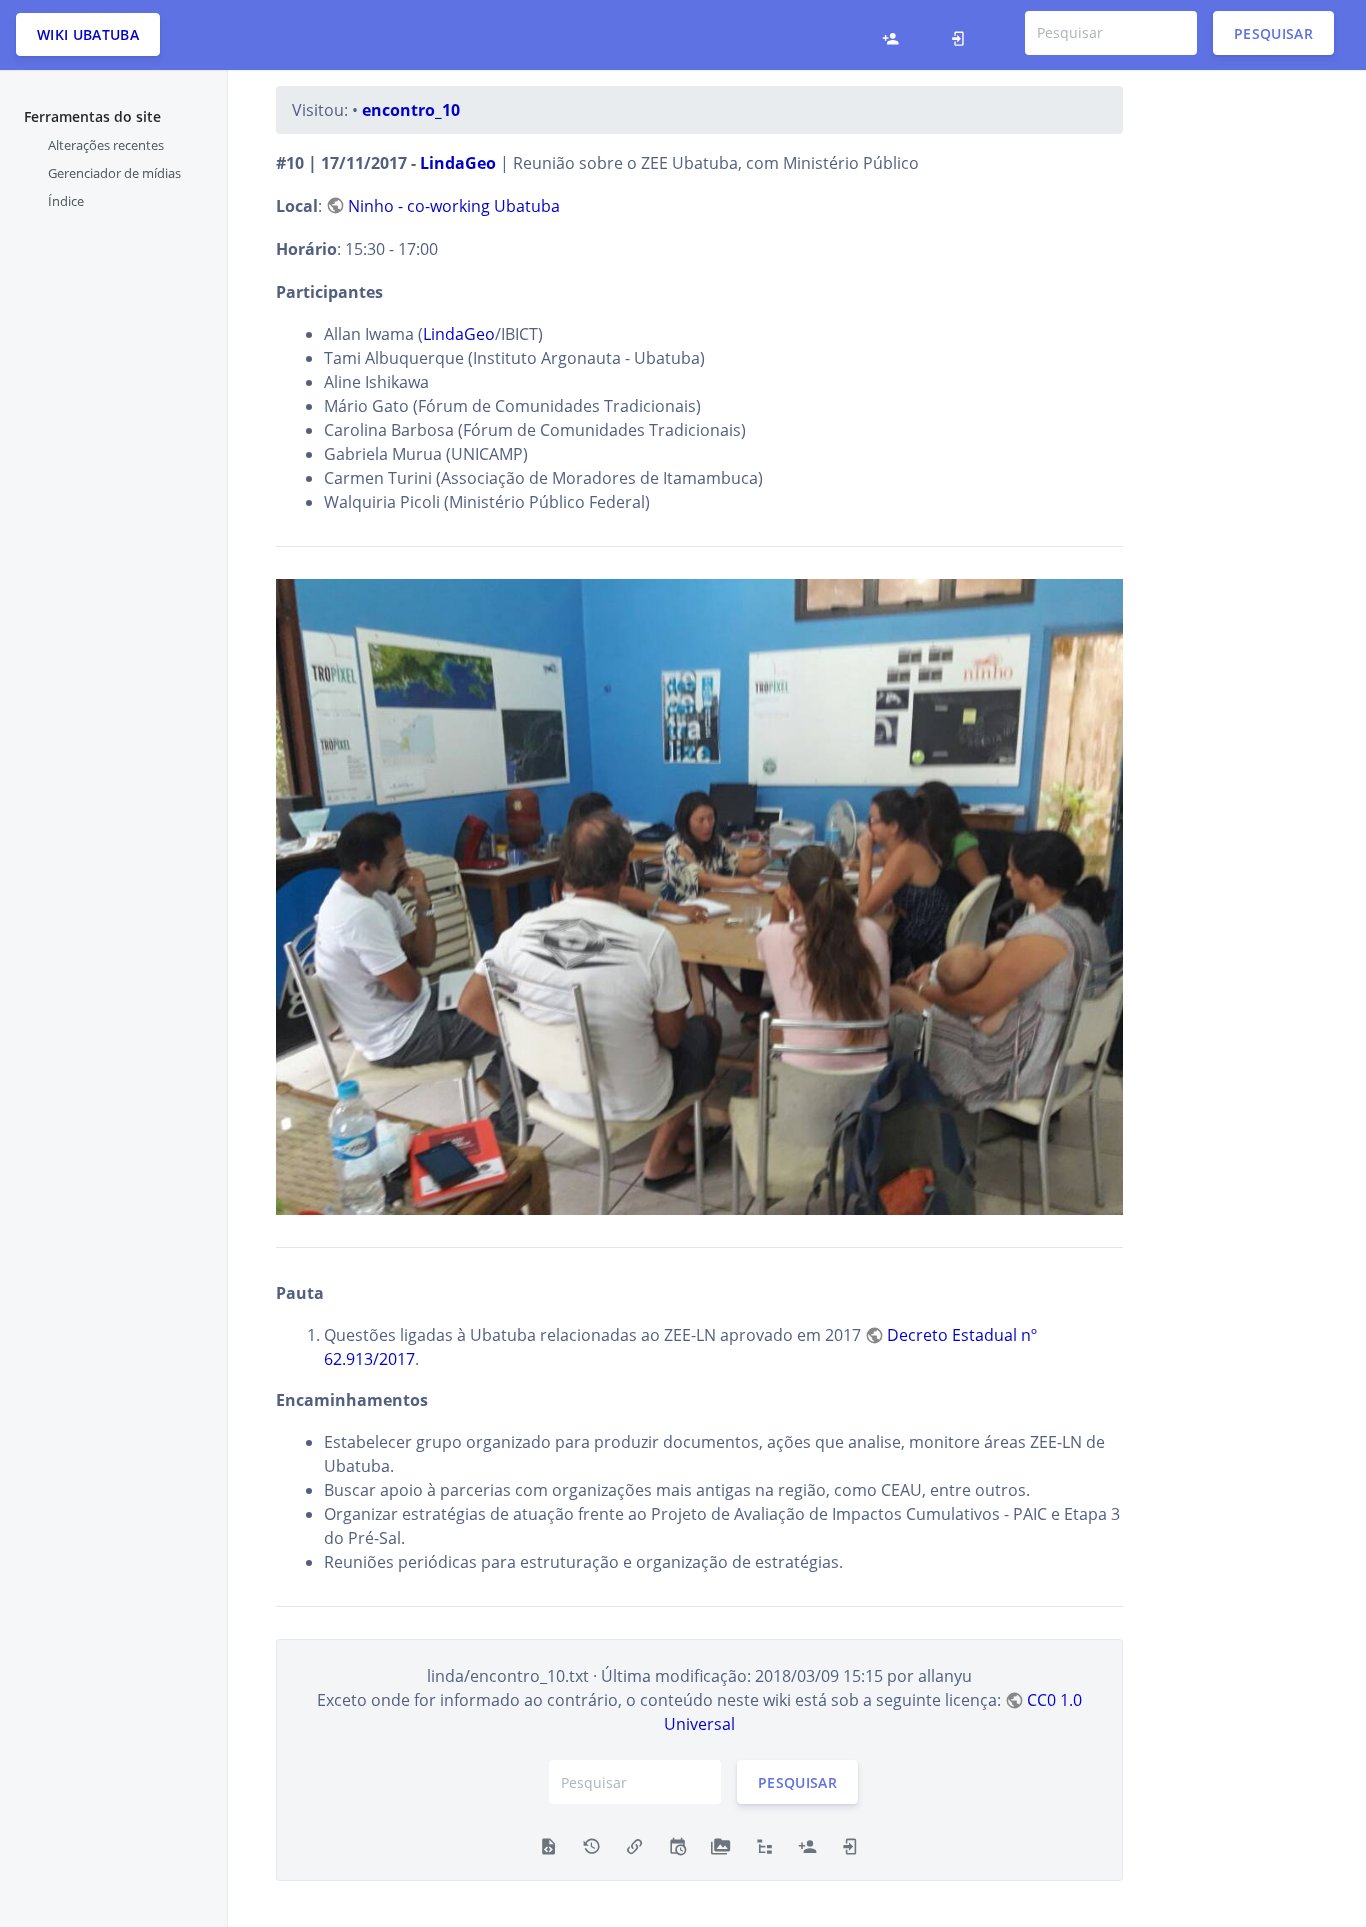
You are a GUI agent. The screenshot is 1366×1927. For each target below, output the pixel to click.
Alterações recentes (106, 145)
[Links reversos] (634, 1844)
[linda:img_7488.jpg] (700, 897)
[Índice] (764, 1844)
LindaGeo (458, 163)
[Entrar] (963, 35)
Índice (66, 201)
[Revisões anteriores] (591, 1844)
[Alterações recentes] (677, 1844)
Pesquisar (1273, 32)
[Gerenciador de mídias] (720, 1844)
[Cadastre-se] (895, 35)
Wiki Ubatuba (88, 34)
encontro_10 (411, 110)
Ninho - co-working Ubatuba (454, 206)
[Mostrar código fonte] (548, 1844)
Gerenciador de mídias (114, 173)
